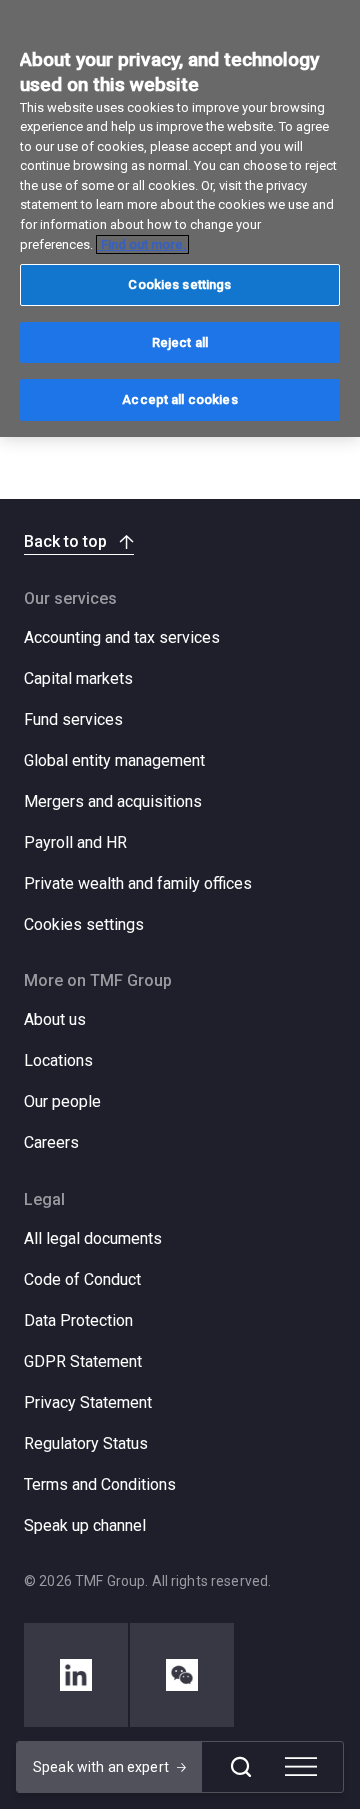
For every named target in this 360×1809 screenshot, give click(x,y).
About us (55, 1019)
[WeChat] (182, 1675)
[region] (180, 218)
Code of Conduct (82, 1279)
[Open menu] (301, 1767)
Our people (62, 1101)
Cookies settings (84, 925)
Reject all (180, 342)
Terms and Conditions (100, 1484)
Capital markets (78, 678)
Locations (58, 1060)
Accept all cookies (179, 399)
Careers (51, 1142)
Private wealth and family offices (138, 883)
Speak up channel (85, 1525)
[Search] (241, 1767)
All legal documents (93, 1238)
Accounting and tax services (122, 637)
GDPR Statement (83, 1361)
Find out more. (142, 244)
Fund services (73, 719)
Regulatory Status (86, 1443)
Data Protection (78, 1320)
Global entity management (114, 760)
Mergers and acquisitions (113, 801)
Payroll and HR (75, 842)
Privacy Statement (88, 1402)
